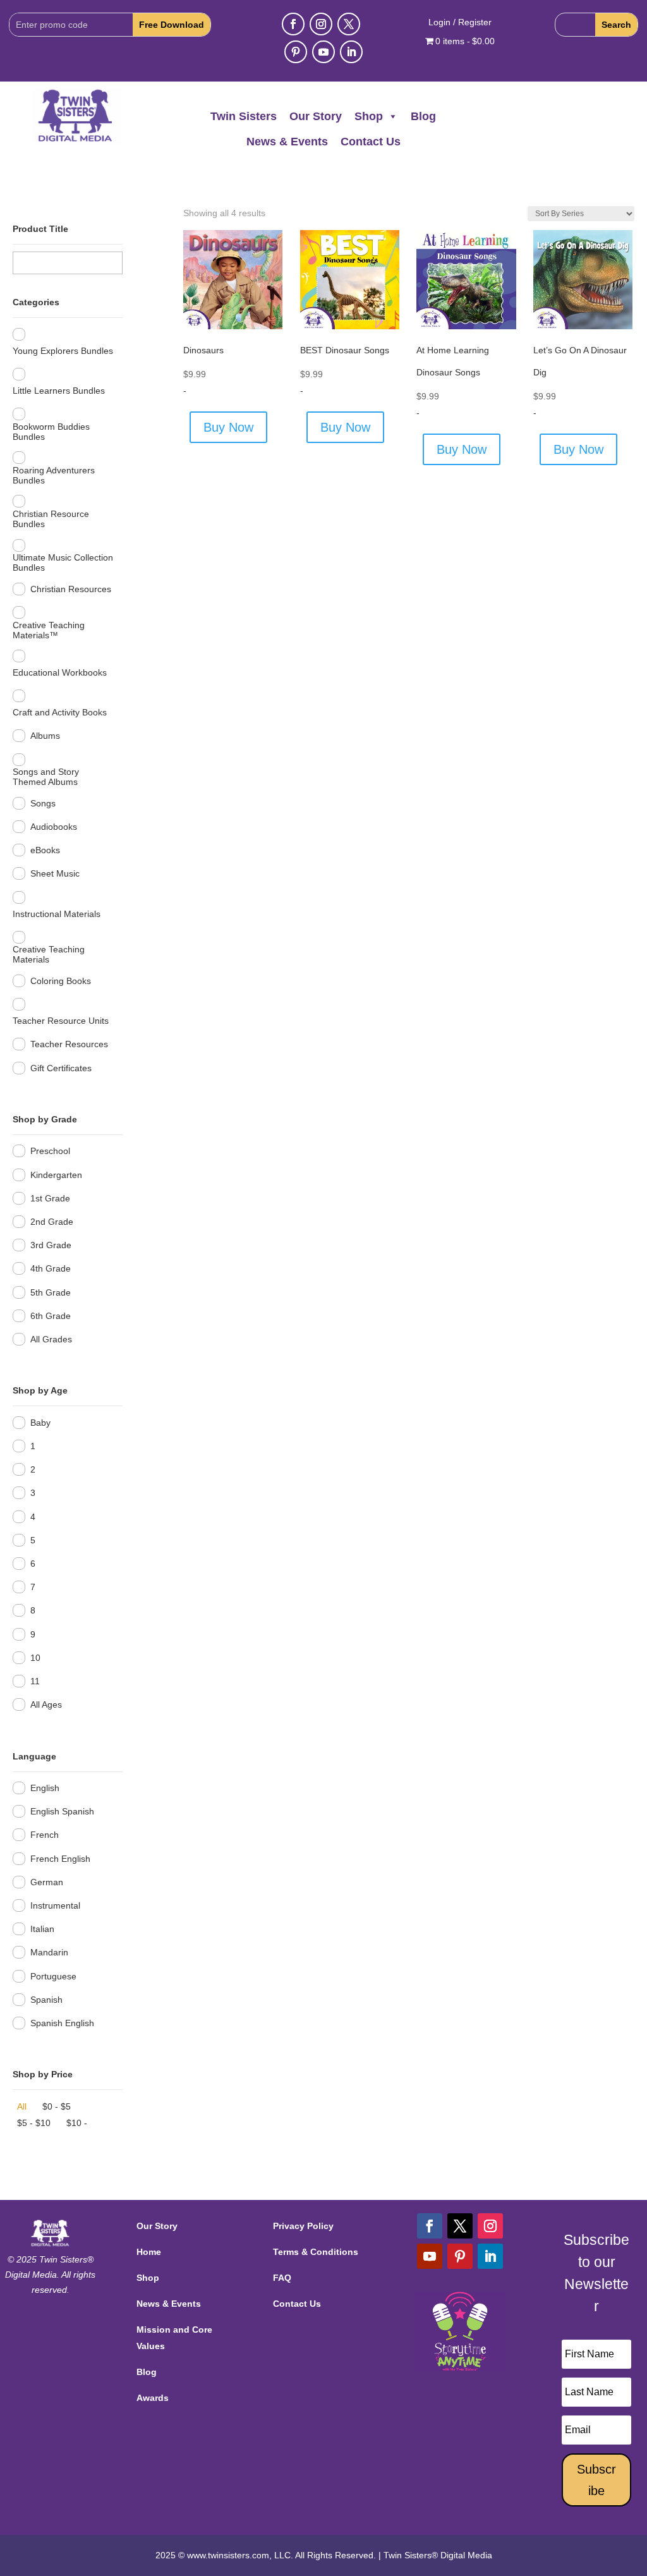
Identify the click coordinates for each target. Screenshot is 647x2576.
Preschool (50, 1151)
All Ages (46, 1704)
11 (35, 1681)
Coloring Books (61, 981)
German (47, 1882)
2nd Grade (52, 1222)
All (22, 2106)
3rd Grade (51, 1245)
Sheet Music (55, 873)
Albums (45, 736)
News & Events (287, 142)
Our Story (316, 116)
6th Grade (51, 1316)
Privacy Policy (303, 2226)
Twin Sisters (244, 116)
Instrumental (55, 1905)
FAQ (282, 2278)
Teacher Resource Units (61, 1021)
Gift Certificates (61, 1068)
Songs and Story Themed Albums (46, 777)
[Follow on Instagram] (321, 24)
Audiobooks (54, 827)
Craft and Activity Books (60, 712)
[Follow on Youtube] (323, 52)
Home (149, 2252)
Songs (43, 803)
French (45, 1835)
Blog (423, 116)
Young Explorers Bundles (63, 351)
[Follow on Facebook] (293, 24)
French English (60, 1859)
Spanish (46, 2000)
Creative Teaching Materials (49, 954)
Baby (40, 1423)
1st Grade (50, 1198)
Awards (153, 2398)
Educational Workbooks (60, 672)
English (45, 1788)
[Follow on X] (349, 24)
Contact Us (371, 142)
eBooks (45, 850)
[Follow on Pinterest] (296, 52)
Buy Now (228, 427)
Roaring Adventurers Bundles (54, 475)
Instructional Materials (57, 914)
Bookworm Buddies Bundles (51, 432)
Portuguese (53, 1976)
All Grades (51, 1339)
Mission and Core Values (174, 2337)
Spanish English (62, 2023)
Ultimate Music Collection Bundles (63, 562)
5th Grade (51, 1292)
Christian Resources (71, 589)
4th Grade (51, 1268)
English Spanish (62, 1811)
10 (35, 1658)
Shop (369, 116)
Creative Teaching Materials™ (49, 630)
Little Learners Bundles (59, 391)
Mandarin (49, 1952)
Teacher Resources (69, 1044)
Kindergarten (56, 1175)
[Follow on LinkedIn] (351, 52)
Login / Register (460, 22)
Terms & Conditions (316, 2252)
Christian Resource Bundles (51, 519)
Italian (42, 1929)
